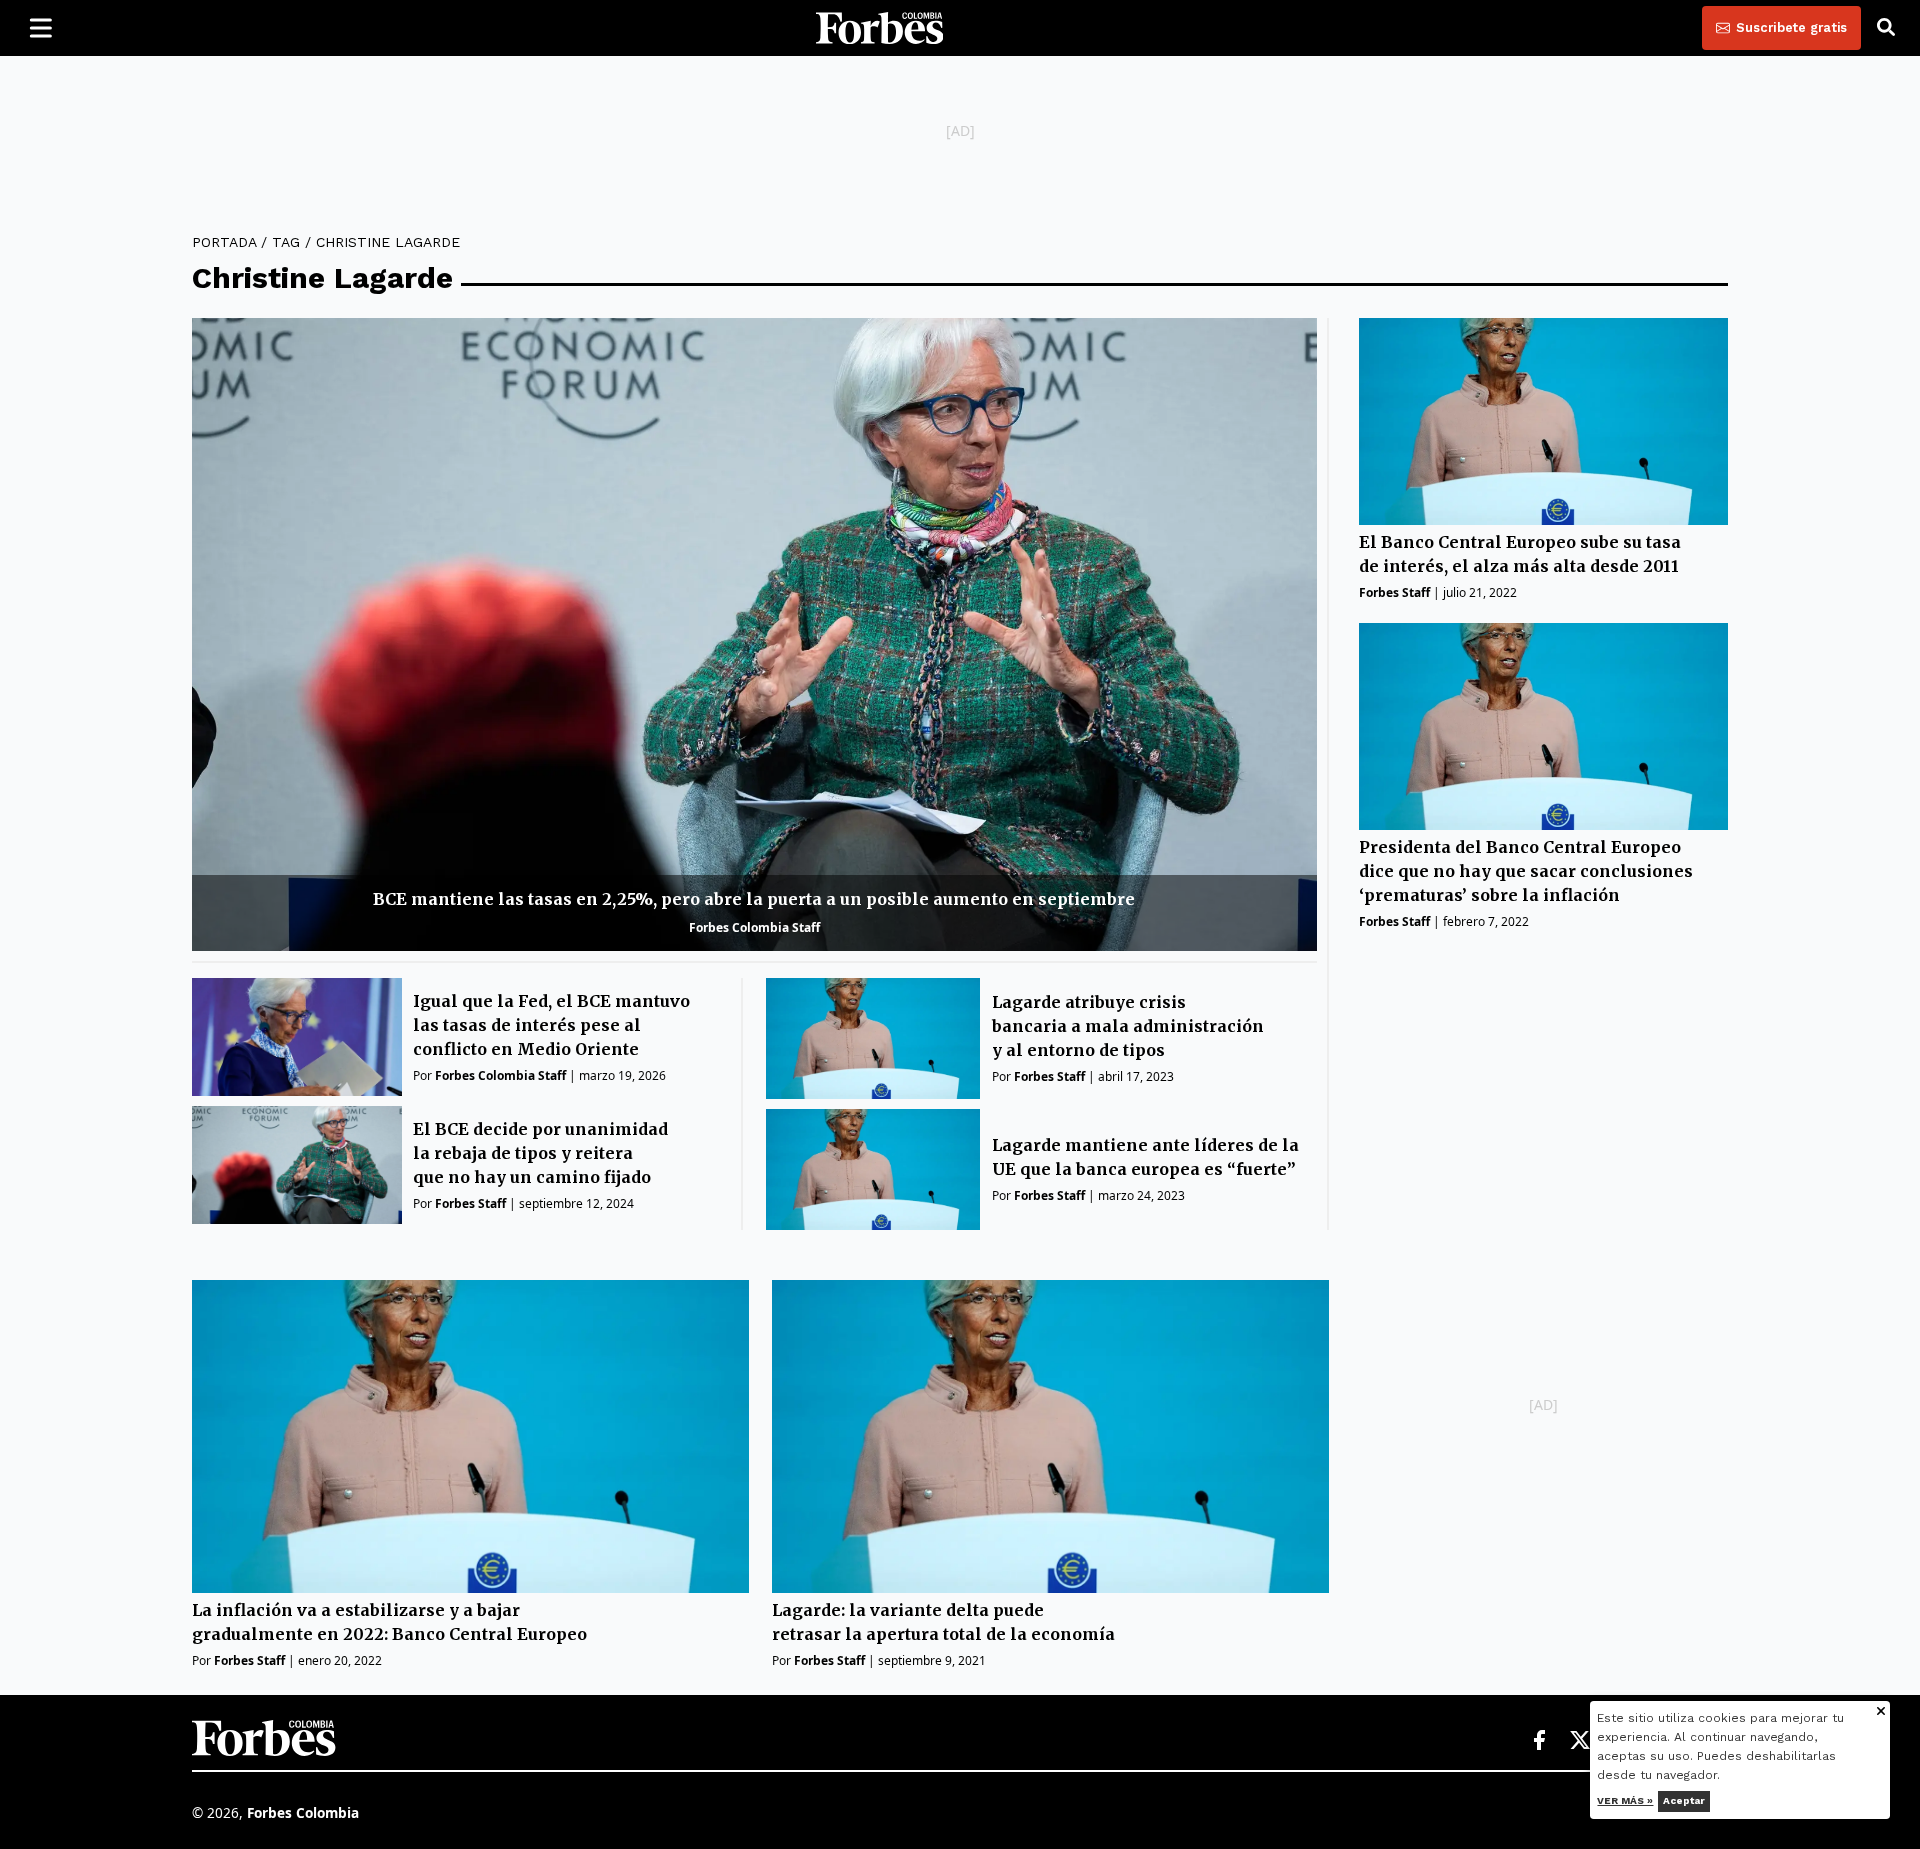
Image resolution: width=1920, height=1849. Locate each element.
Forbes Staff (470, 1203)
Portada (224, 242)
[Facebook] (1539, 1741)
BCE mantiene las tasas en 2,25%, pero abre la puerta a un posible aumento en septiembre (754, 899)
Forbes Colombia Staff (754, 927)
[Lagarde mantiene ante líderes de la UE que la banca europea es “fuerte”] (873, 1169)
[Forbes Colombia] (880, 28)
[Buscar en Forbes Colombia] (1886, 28)
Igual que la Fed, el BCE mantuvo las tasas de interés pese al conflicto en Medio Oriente (551, 1025)
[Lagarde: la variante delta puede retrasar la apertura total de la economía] (1050, 1436)
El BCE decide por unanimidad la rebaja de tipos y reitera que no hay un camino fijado (540, 1153)
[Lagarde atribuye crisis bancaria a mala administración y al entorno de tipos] (873, 1038)
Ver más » (1626, 1800)
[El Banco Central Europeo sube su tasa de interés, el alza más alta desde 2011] (1543, 421)
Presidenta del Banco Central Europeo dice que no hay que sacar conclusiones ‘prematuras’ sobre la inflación (1526, 871)
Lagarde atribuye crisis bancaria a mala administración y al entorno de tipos (1128, 1026)
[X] (1581, 1741)
